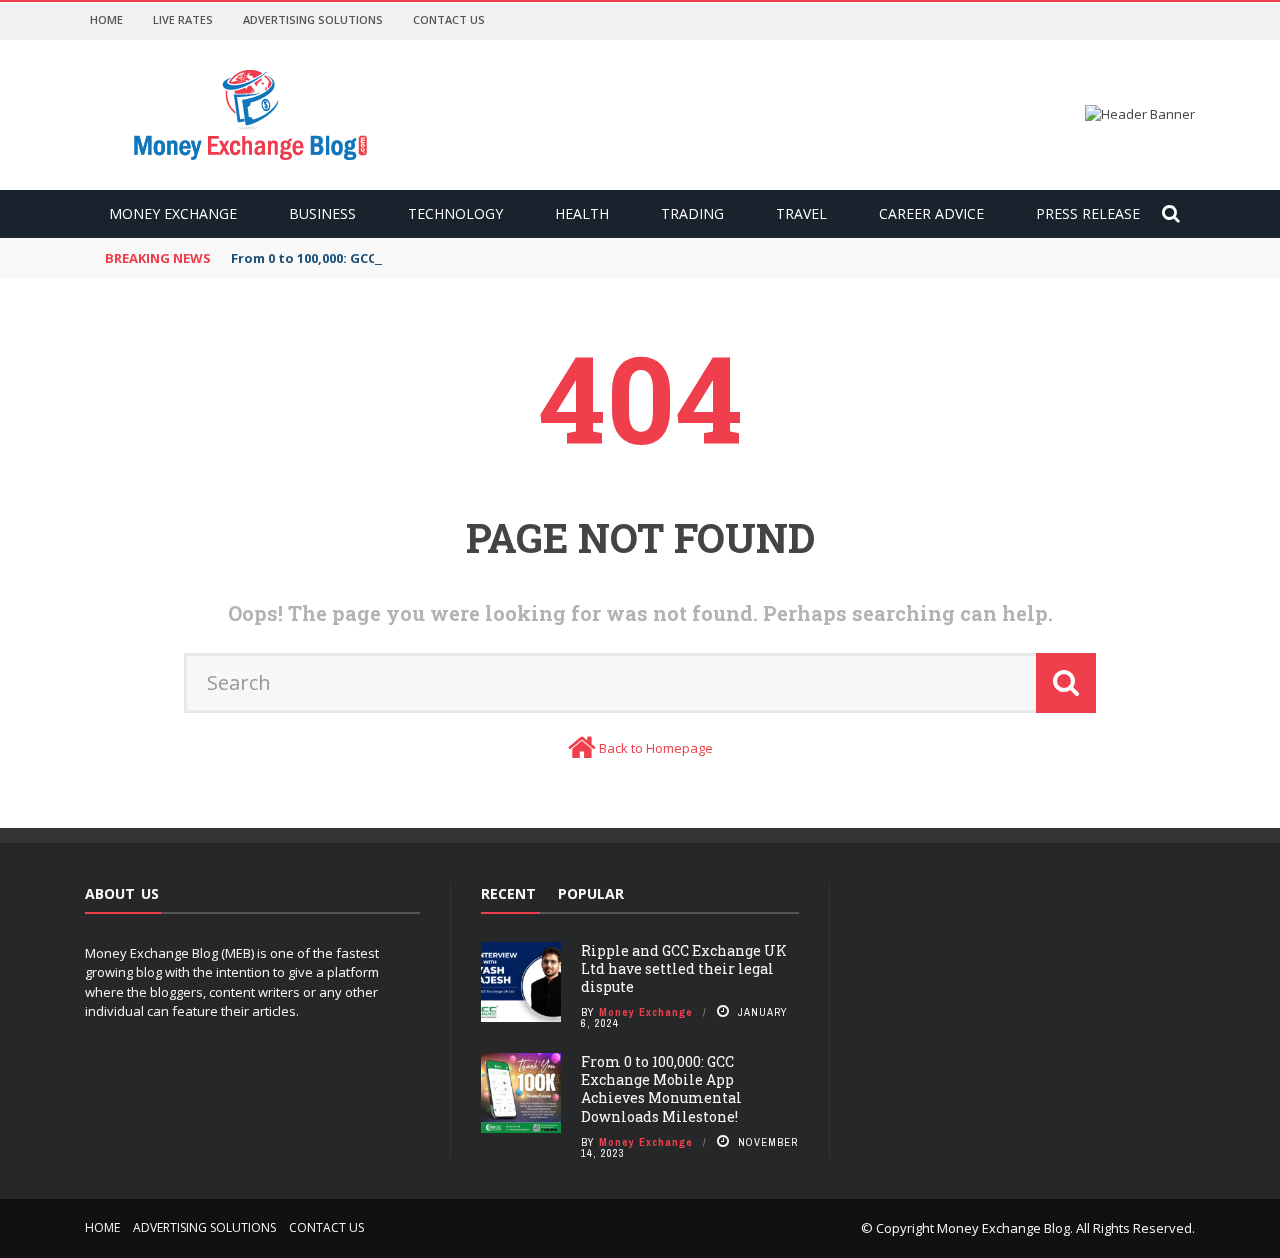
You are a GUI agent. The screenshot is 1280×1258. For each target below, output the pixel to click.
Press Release (1088, 213)
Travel (801, 213)
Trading (692, 213)
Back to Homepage (656, 748)
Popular (591, 893)
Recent (508, 893)
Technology (455, 213)
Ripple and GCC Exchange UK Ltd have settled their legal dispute (684, 968)
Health (582, 213)
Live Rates (183, 19)
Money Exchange (173, 213)
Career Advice (931, 213)
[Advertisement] (1027, 1008)
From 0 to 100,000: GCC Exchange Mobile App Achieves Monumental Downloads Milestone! (661, 1089)
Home (106, 19)
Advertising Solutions (313, 19)
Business (322, 213)
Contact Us (449, 19)
